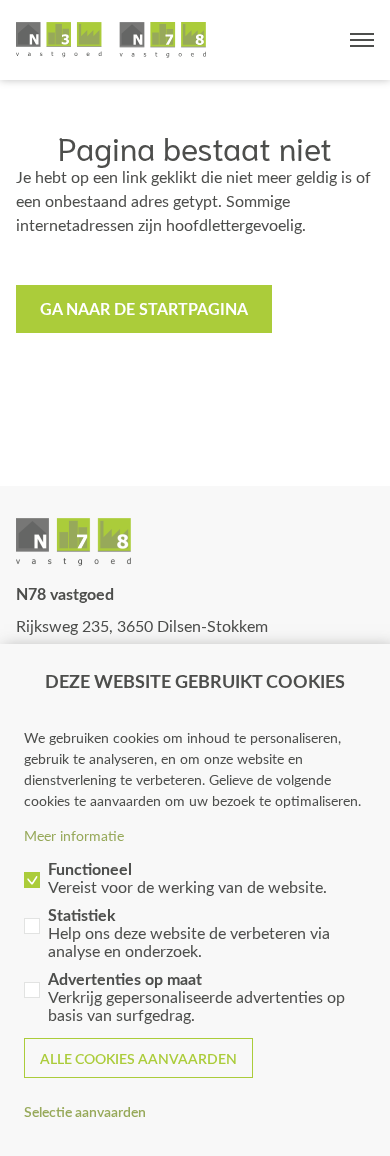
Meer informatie (74, 835)
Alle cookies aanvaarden (138, 1058)
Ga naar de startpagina (144, 308)
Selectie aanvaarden (85, 1111)
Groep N (111, 40)
